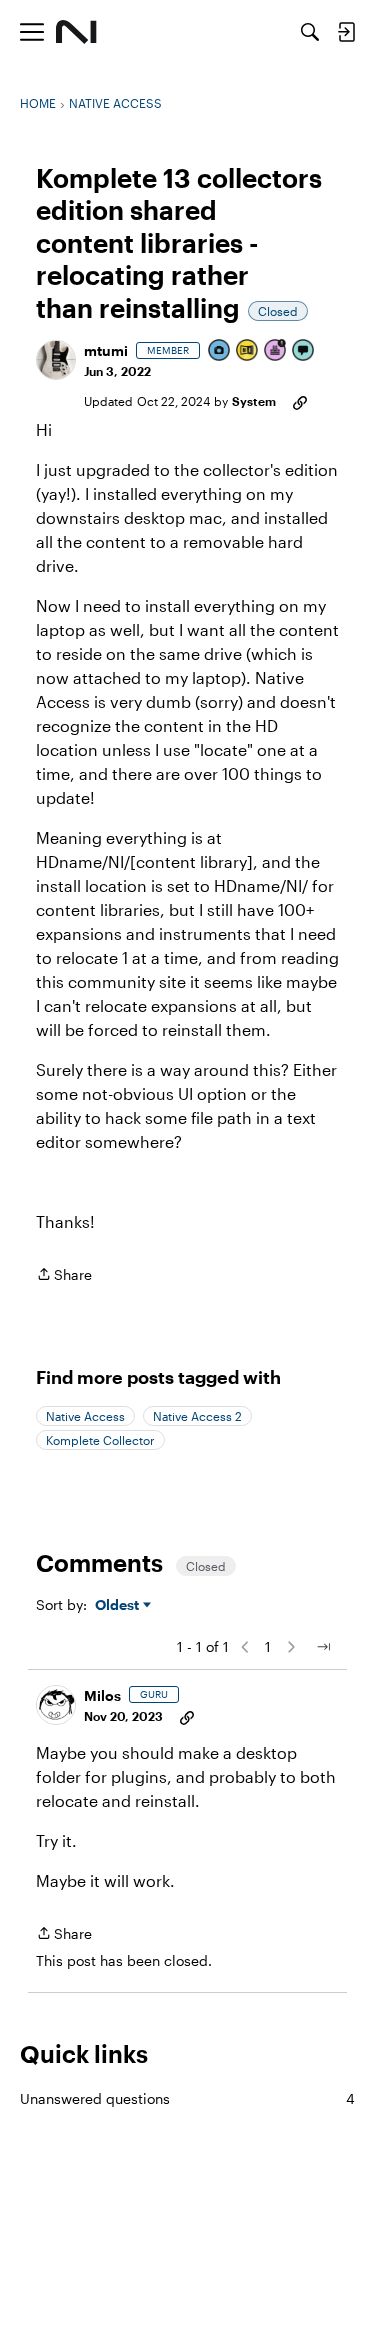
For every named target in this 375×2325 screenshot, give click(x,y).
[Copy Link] (300, 401)
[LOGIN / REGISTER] (346, 32)
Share (64, 1276)
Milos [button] (102, 1695)
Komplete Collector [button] (100, 1440)
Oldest (119, 1605)
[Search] (310, 32)
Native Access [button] (85, 1416)
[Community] (76, 32)
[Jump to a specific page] (323, 1647)
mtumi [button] (106, 350)
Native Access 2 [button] (197, 1416)
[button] (56, 360)
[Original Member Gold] (248, 351)
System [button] (254, 401)
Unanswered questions (187, 2098)
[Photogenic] (220, 351)
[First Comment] (304, 351)
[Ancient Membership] (276, 351)
